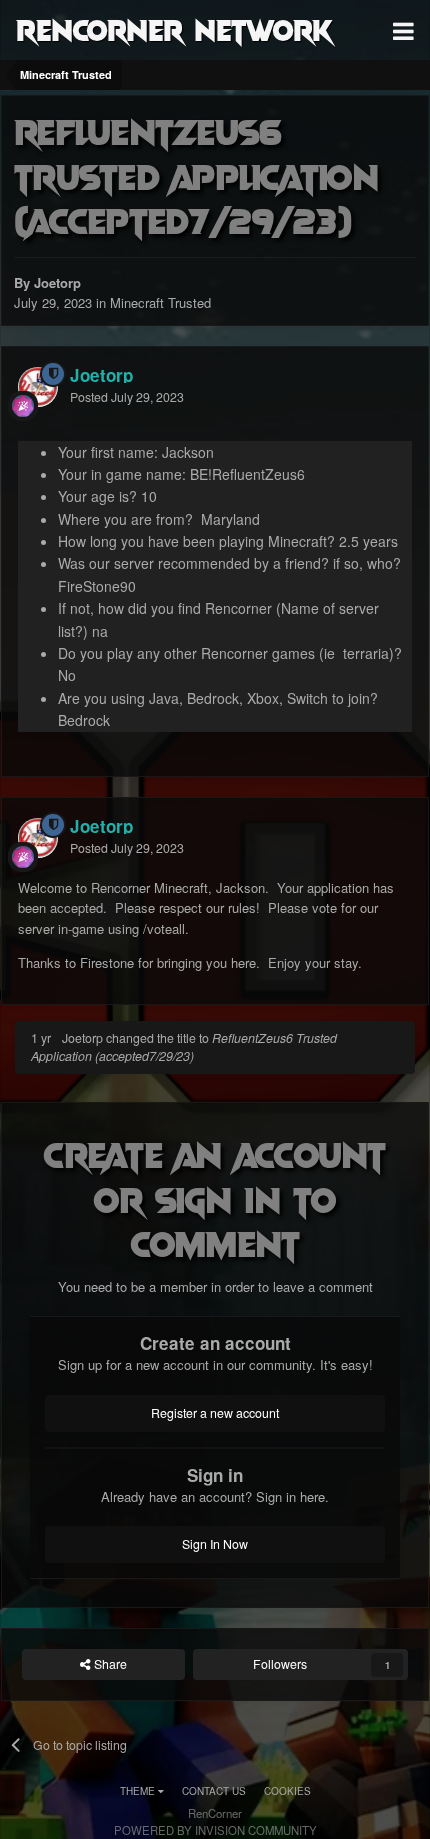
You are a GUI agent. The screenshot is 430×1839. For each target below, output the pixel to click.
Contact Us (214, 1791)
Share (109, 1664)
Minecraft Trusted (160, 302)
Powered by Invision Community (215, 1830)
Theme (139, 1791)
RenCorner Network (174, 29)
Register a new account (215, 1413)
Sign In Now (215, 1544)
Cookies (287, 1791)
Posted (127, 397)
